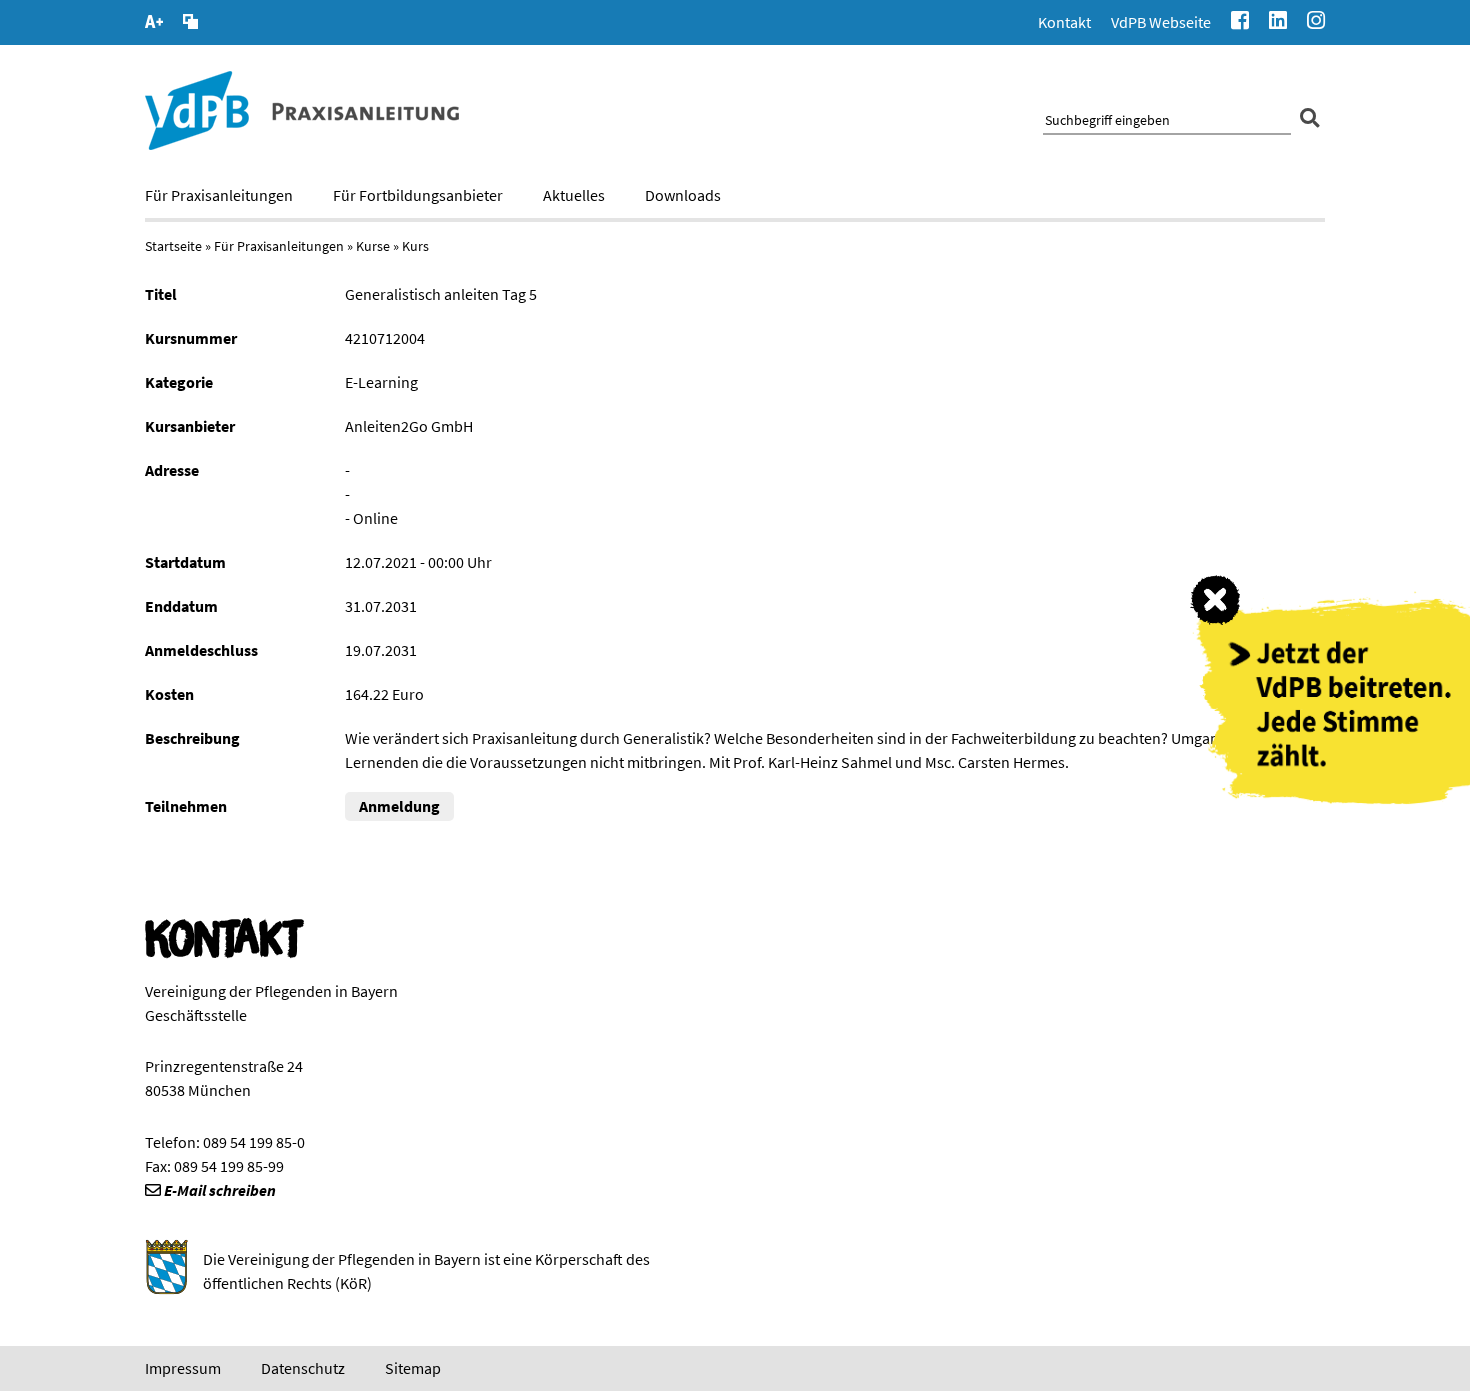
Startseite (173, 246)
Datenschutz (303, 1368)
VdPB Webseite (1161, 22)
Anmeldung (399, 806)
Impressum (183, 1368)
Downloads (683, 195)
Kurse (373, 246)
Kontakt (1064, 22)
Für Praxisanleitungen (219, 195)
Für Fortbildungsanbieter (418, 195)
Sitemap (413, 1368)
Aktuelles (574, 195)
